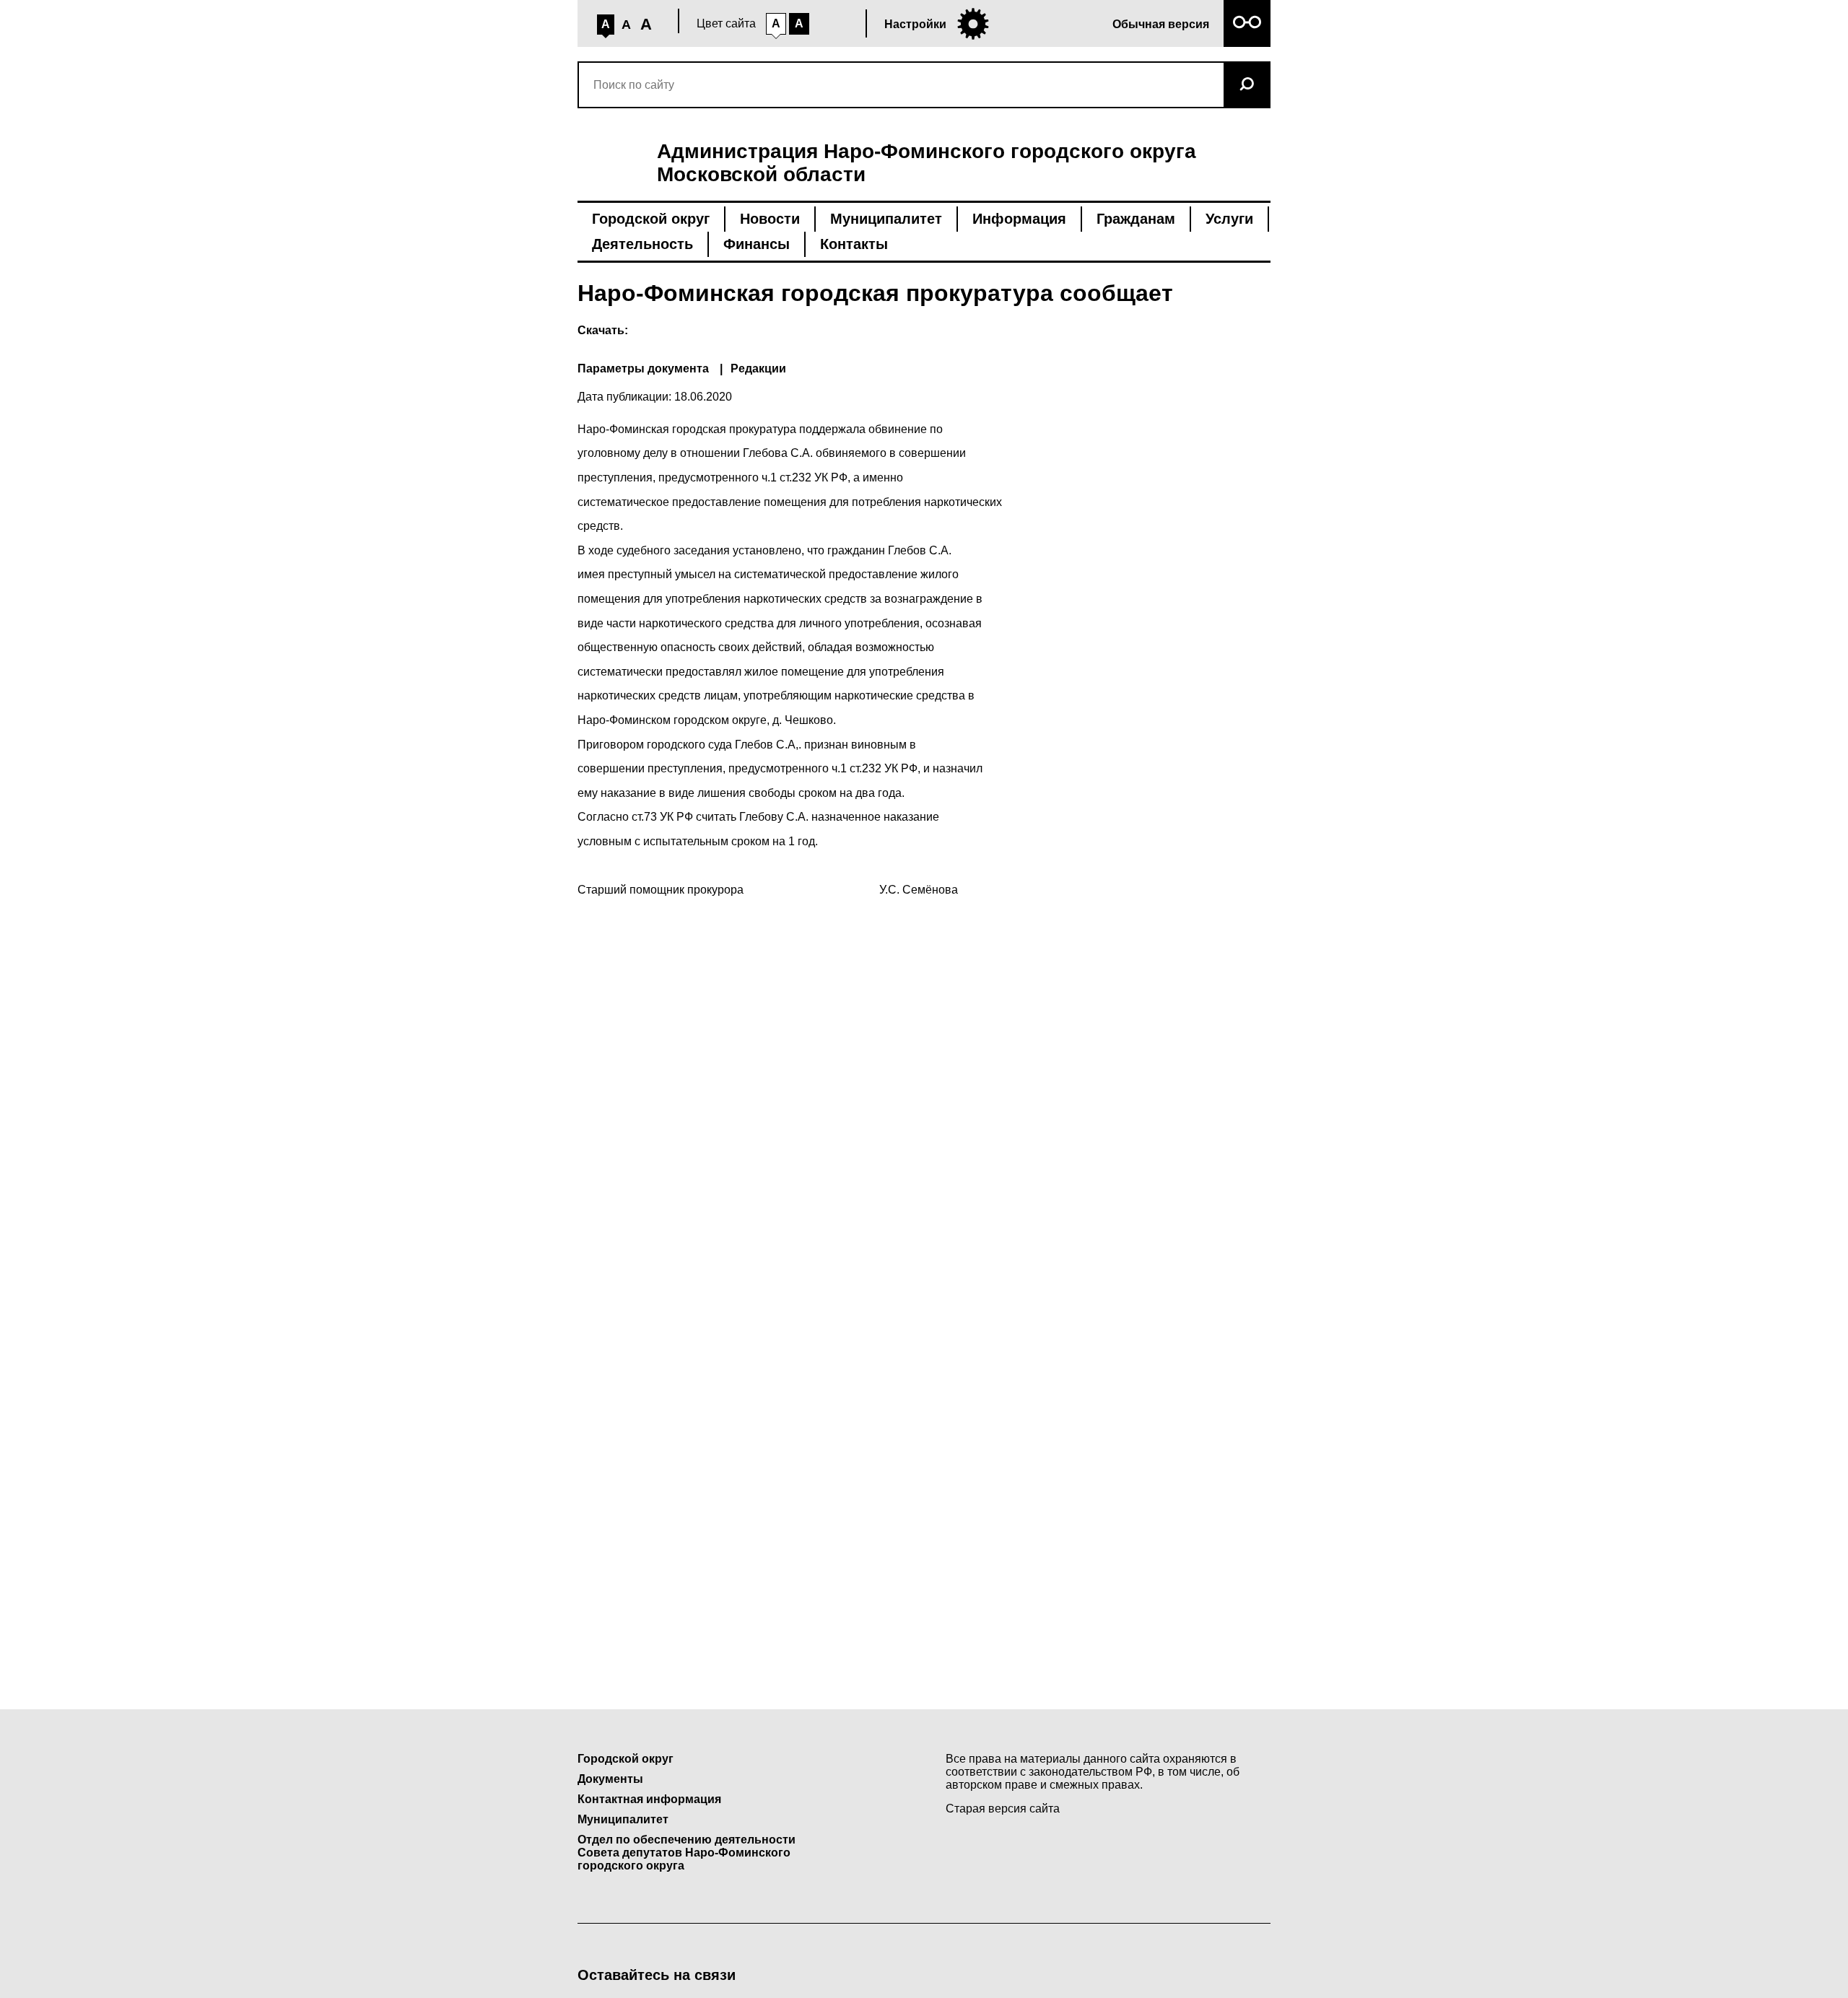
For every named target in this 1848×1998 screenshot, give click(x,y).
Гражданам (1136, 219)
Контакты (854, 244)
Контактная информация (649, 1799)
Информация (1019, 219)
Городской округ (651, 219)
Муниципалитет (886, 219)
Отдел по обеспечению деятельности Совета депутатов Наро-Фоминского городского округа (687, 1853)
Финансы (757, 244)
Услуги (1229, 219)
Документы (610, 1779)
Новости (770, 219)
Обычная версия (1161, 24)
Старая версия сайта (1003, 1809)
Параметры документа (643, 368)
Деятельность (642, 244)
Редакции (758, 368)
